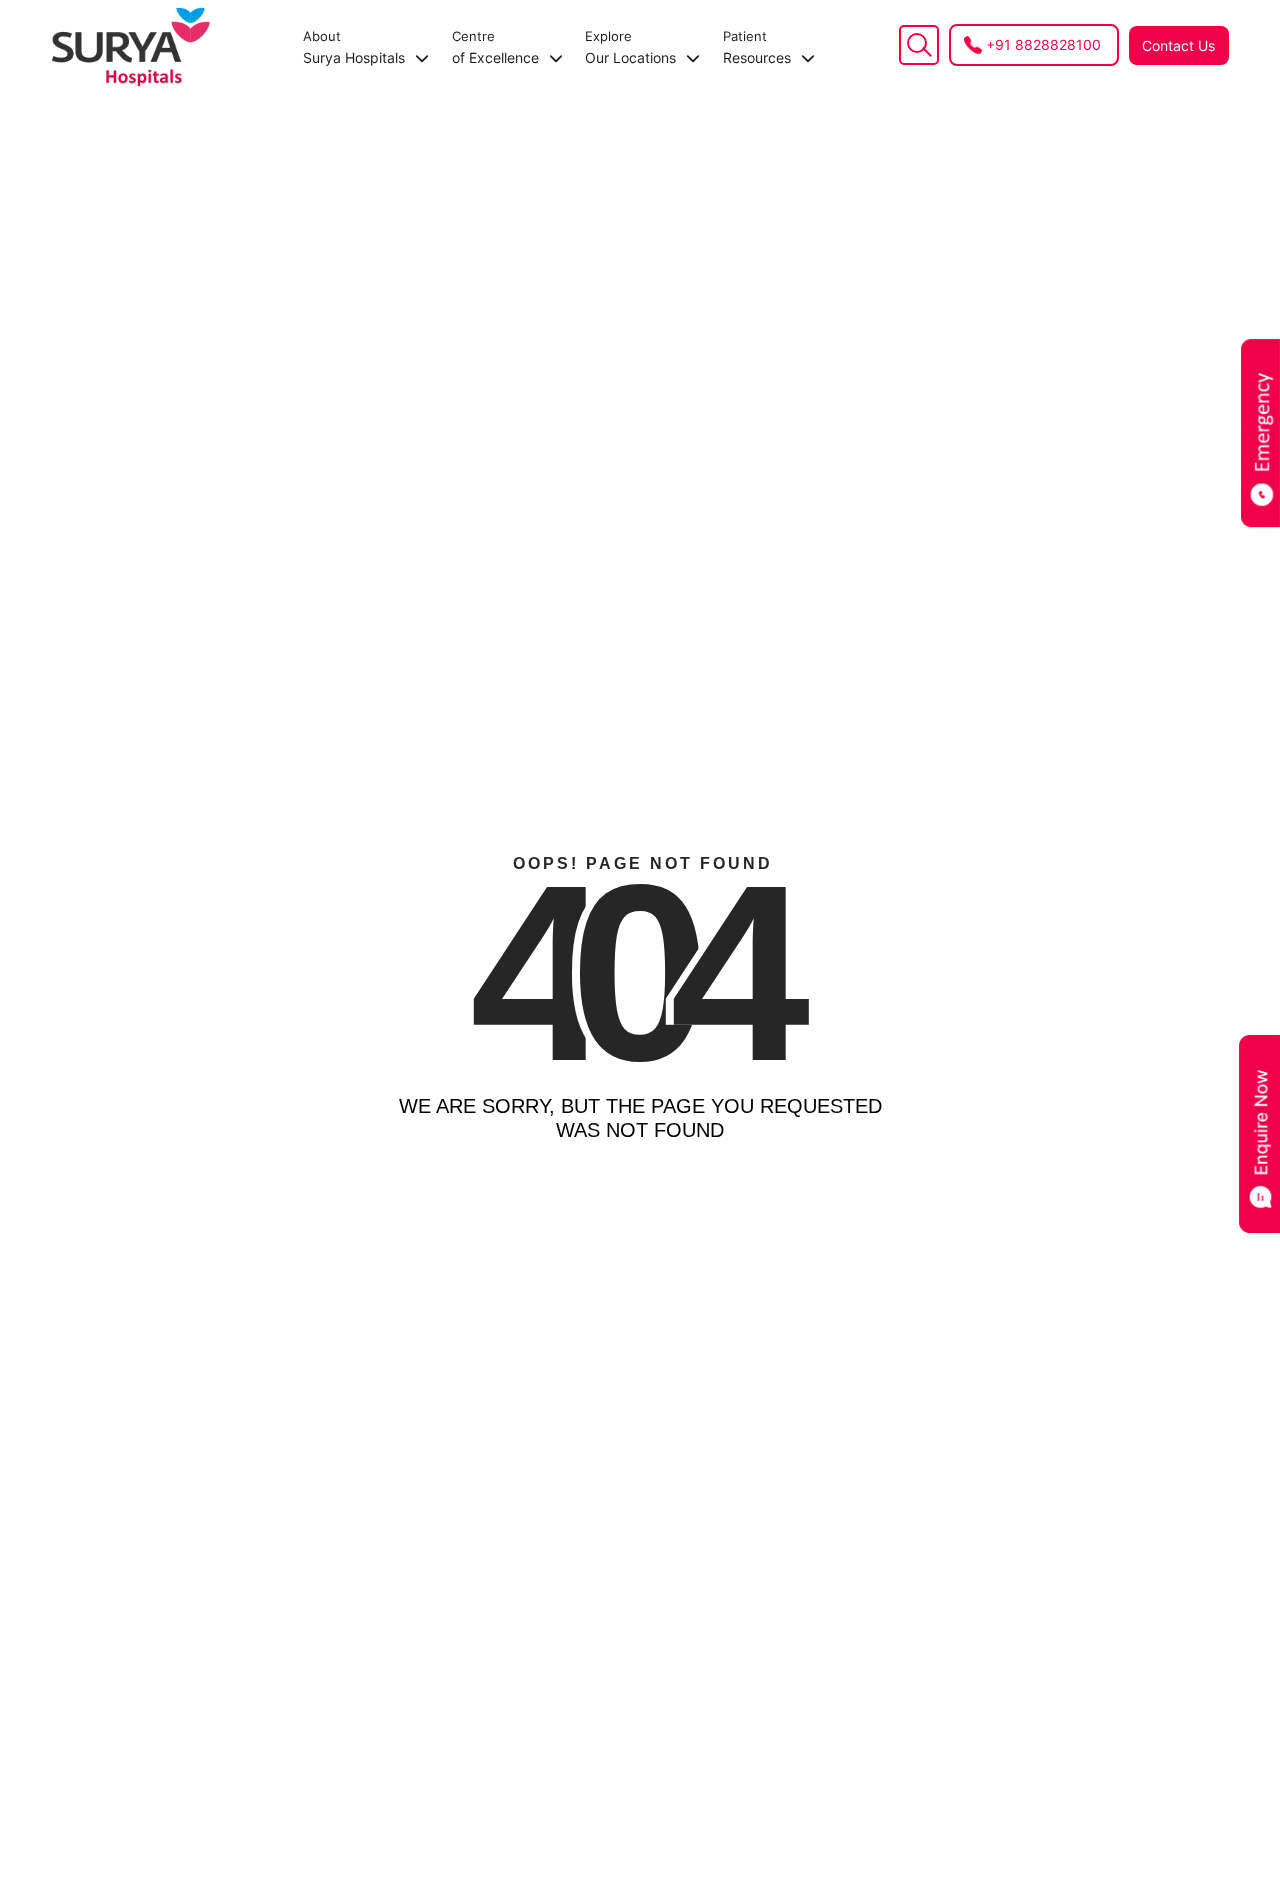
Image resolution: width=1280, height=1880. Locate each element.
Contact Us (1178, 45)
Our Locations (632, 47)
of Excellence (497, 47)
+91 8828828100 (1043, 44)
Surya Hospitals (356, 47)
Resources (759, 47)
